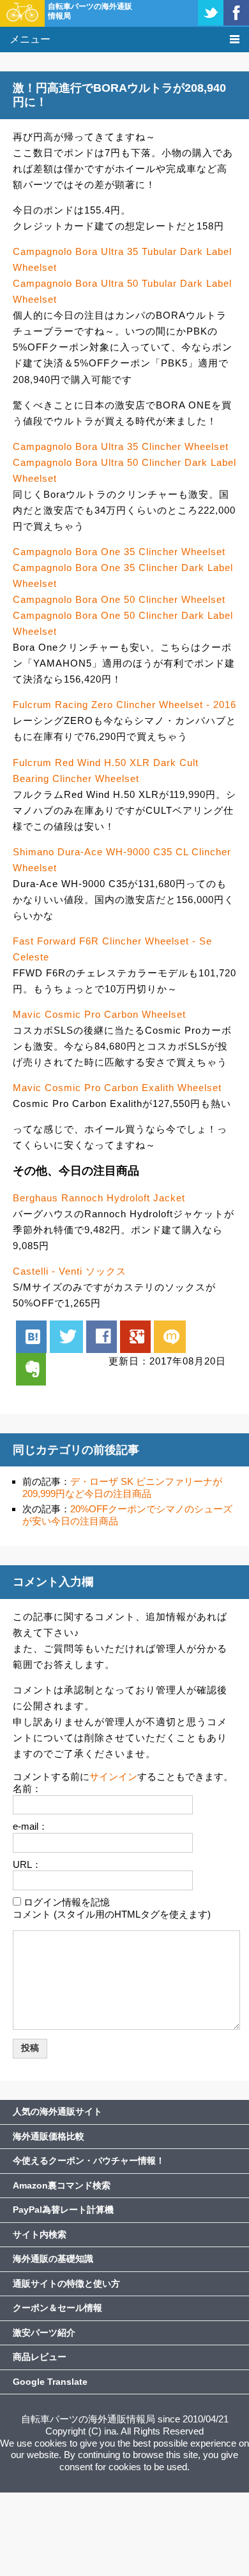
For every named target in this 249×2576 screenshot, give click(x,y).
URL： (27, 1864)
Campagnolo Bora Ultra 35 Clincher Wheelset (121, 446)
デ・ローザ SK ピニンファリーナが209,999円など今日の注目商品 (122, 1487)
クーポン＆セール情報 (57, 2308)
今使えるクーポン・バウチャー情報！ (89, 2160)
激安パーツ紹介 (44, 2333)
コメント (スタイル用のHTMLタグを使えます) (112, 1914)
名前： (27, 1789)
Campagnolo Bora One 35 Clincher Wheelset (119, 552)
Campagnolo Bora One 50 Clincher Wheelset (119, 599)
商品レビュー (40, 2357)
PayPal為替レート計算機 (63, 2210)
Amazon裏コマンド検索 (62, 2185)
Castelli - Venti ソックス (70, 1271)
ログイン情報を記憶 (67, 1902)
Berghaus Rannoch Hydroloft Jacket (99, 1198)
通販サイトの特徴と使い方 (66, 2283)
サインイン (113, 1776)
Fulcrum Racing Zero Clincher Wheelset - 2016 (124, 705)
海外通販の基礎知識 (53, 2259)
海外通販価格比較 (49, 2136)
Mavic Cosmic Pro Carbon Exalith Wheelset (117, 1088)
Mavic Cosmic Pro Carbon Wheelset (99, 1014)
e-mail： (30, 1826)
